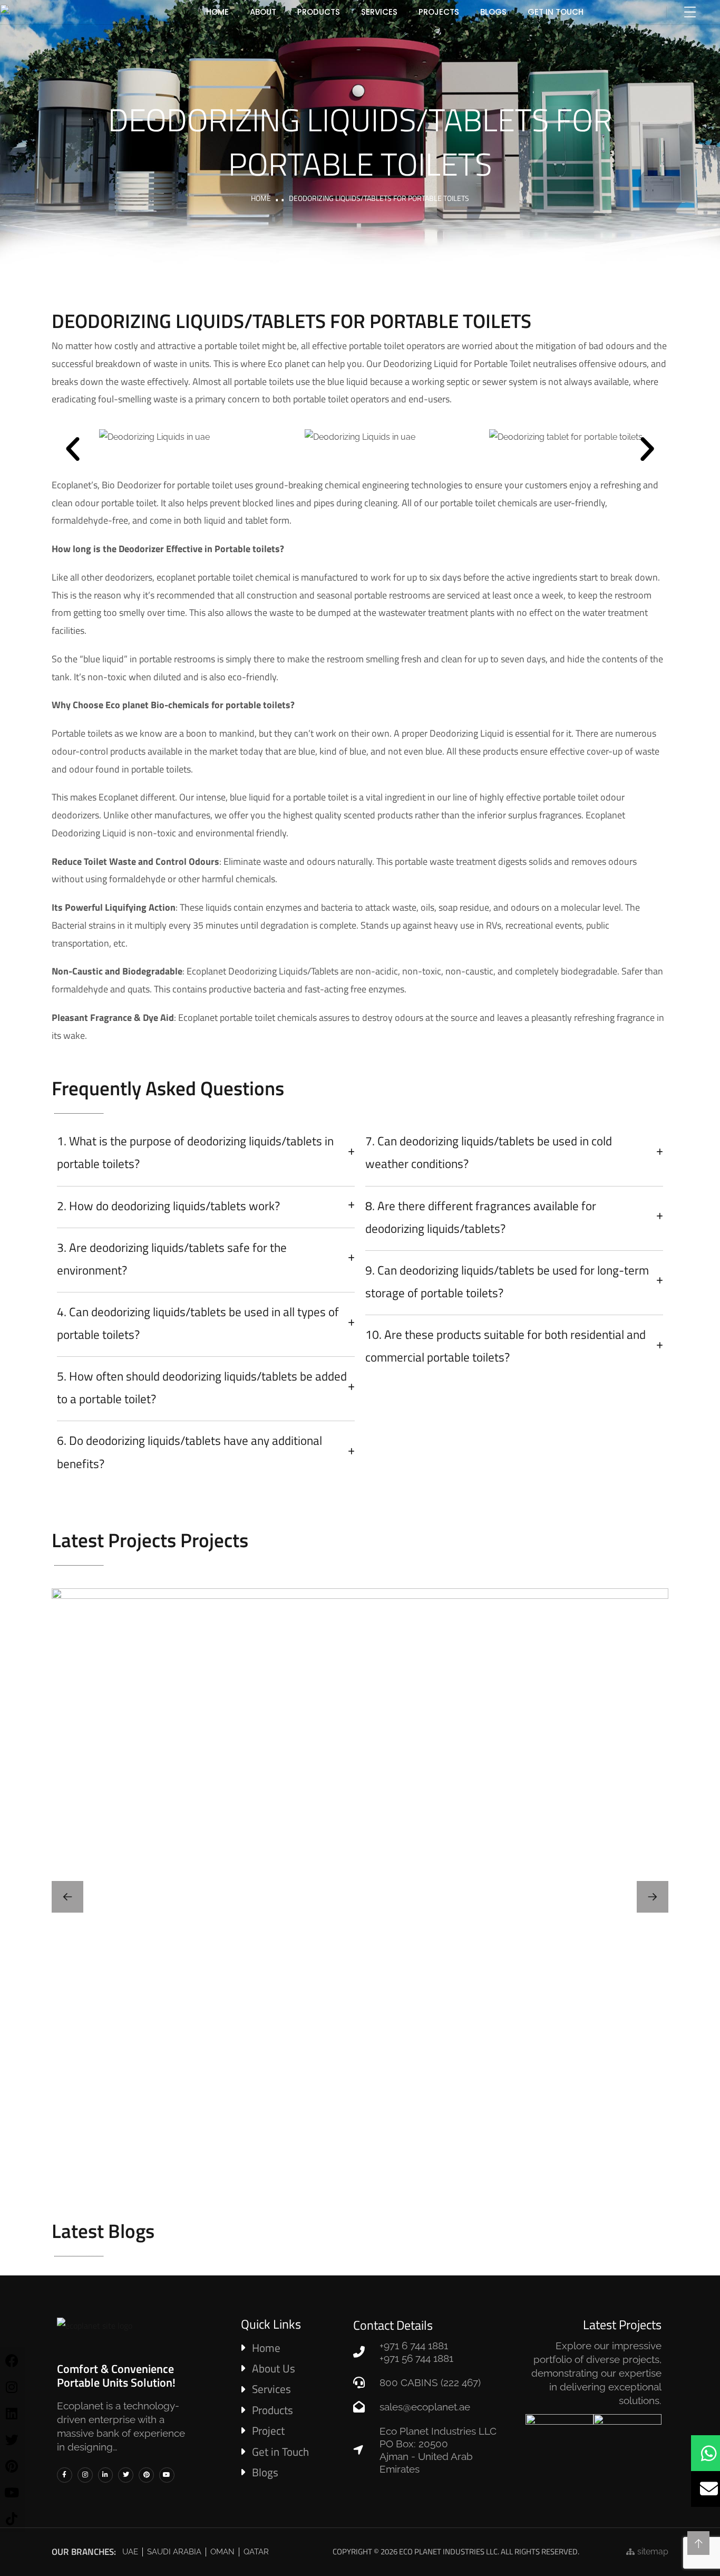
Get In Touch (556, 12)
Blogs (493, 12)
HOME (217, 12)
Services (379, 12)
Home (261, 198)
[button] (73, 449)
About (263, 12)
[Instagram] (85, 2475)
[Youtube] (167, 2475)
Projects (439, 12)
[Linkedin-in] (106, 2475)
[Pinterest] (146, 2475)
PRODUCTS (319, 12)
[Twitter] (126, 2475)
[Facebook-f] (65, 2475)
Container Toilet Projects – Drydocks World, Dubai (360, 1892)
